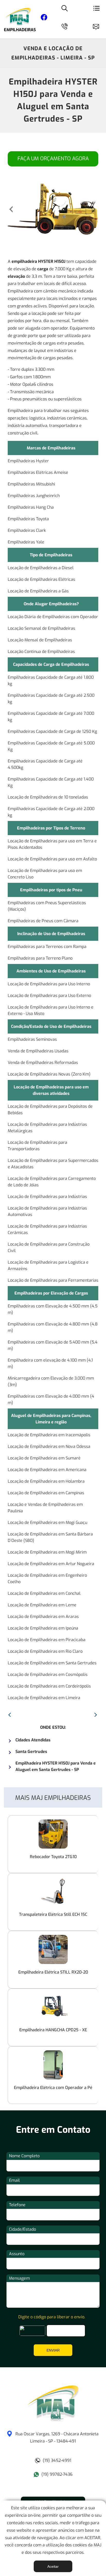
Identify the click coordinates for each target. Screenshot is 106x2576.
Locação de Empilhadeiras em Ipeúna (43, 1628)
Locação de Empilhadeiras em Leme (42, 1605)
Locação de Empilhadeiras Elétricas (41, 579)
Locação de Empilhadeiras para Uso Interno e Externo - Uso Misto (51, 1010)
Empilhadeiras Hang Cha (31, 507)
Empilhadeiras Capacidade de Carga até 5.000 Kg (51, 746)
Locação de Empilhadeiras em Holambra (46, 1481)
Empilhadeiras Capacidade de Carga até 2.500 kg (51, 699)
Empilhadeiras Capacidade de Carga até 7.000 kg (51, 717)
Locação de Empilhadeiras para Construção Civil (49, 1247)
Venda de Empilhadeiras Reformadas (43, 1063)
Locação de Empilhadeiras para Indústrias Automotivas (47, 1211)
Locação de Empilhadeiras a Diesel (41, 568)
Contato (98, 26)
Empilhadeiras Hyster (28, 461)
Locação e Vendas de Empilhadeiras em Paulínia (45, 1508)
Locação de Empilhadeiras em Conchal (44, 1593)
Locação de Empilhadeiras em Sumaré (44, 1458)
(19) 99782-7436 (57, 2474)
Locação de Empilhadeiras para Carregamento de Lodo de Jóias (52, 1182)
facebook (44, 18)
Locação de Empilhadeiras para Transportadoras (37, 1146)
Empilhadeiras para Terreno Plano (40, 958)
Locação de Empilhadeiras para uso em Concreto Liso (45, 874)
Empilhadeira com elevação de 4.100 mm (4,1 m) (50, 1363)
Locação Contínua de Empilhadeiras (41, 652)
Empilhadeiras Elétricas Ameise (38, 472)
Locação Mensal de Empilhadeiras (40, 640)
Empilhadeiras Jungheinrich (34, 496)
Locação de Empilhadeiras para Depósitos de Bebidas (50, 1110)
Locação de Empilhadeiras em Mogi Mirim (47, 1552)
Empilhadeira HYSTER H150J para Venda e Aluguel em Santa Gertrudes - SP (53, 100)
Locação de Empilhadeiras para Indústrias (47, 1197)
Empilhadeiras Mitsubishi (31, 484)
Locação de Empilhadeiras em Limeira (44, 1698)
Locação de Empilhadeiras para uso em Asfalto (52, 859)
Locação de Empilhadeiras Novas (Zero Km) (49, 1074)
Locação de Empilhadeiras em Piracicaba (47, 1640)
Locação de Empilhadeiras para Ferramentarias (53, 1280)
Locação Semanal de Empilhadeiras (41, 628)
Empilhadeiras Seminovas (32, 1039)
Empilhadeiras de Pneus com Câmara (43, 921)
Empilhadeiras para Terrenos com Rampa (47, 947)
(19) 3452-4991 (57, 2460)
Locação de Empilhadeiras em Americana (47, 1470)
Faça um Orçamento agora (53, 159)
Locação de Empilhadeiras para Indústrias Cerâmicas (47, 1229)
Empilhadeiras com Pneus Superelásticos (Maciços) (47, 906)
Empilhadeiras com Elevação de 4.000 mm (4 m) (51, 1399)
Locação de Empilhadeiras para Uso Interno (49, 984)
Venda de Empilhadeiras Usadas (38, 1051)
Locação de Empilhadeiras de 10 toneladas (48, 797)
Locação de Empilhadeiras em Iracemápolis (49, 1435)
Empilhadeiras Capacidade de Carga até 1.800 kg (51, 681)
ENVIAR (53, 2350)
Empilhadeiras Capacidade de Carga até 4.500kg (45, 764)
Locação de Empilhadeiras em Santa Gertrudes (52, 1663)
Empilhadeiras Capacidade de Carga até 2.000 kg (51, 812)
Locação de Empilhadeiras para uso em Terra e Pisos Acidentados (52, 844)
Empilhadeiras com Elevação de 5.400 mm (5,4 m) (53, 1345)
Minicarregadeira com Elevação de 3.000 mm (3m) (51, 1381)
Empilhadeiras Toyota (28, 519)
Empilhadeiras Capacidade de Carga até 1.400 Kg (51, 782)
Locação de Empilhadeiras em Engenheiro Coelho (47, 1579)
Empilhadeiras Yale (26, 542)
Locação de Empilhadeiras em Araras (43, 1617)
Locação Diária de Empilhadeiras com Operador (53, 617)
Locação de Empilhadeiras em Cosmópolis (48, 1675)
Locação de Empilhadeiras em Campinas (46, 1493)
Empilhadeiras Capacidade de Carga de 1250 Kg (52, 731)
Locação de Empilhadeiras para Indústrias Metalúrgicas (47, 1128)
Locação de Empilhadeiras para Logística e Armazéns (48, 1265)
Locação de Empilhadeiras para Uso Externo (49, 996)
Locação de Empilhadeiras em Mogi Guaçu (47, 1522)
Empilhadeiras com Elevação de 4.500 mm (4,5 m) (53, 1309)
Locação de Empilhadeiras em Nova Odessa (49, 1446)
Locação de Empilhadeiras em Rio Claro (45, 1651)
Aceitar (53, 2566)
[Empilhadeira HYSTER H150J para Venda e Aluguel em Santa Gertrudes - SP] (53, 2420)
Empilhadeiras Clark (27, 530)
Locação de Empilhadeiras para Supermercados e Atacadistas (53, 1164)
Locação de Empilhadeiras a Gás (38, 591)
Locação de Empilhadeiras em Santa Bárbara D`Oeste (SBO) (50, 1537)
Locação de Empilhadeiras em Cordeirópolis (49, 1686)
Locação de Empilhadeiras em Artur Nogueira (51, 1564)
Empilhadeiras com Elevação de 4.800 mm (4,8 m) (53, 1327)
